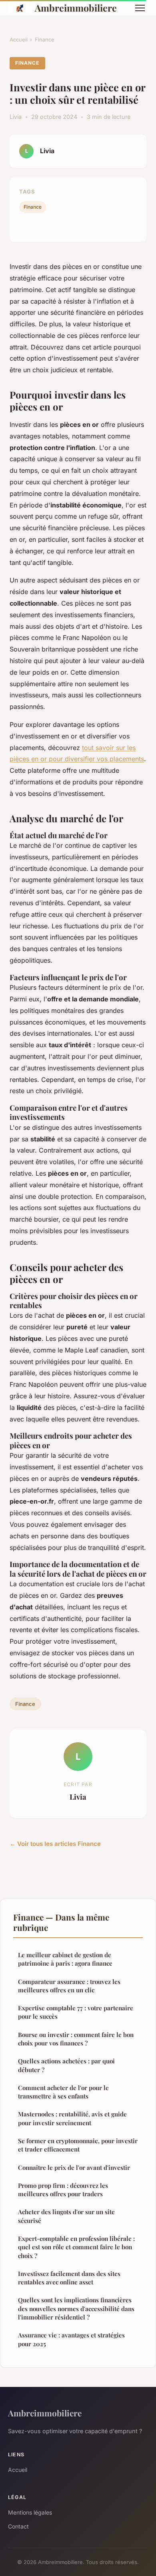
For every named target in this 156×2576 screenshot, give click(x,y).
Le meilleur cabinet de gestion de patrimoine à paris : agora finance (65, 1959)
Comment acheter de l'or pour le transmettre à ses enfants (63, 2092)
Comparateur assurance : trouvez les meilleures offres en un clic (69, 1986)
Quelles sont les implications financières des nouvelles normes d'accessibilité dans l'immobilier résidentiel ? (76, 2309)
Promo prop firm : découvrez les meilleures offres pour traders (63, 2190)
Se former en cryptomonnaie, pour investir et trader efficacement (78, 2145)
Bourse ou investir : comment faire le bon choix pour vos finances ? (76, 2039)
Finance (45, 39)
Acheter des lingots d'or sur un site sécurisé (66, 2216)
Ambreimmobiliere (76, 8)
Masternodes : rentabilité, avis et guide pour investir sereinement (72, 2118)
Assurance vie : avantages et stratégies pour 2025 (71, 2339)
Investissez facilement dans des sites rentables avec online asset (69, 2278)
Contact (18, 2526)
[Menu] (140, 8)
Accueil (19, 39)
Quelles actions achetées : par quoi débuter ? (66, 2065)
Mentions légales (30, 2512)
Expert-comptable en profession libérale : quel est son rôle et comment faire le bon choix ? (76, 2247)
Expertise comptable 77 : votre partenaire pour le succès (76, 2012)
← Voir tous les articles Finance (55, 1844)
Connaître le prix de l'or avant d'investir (74, 2167)
